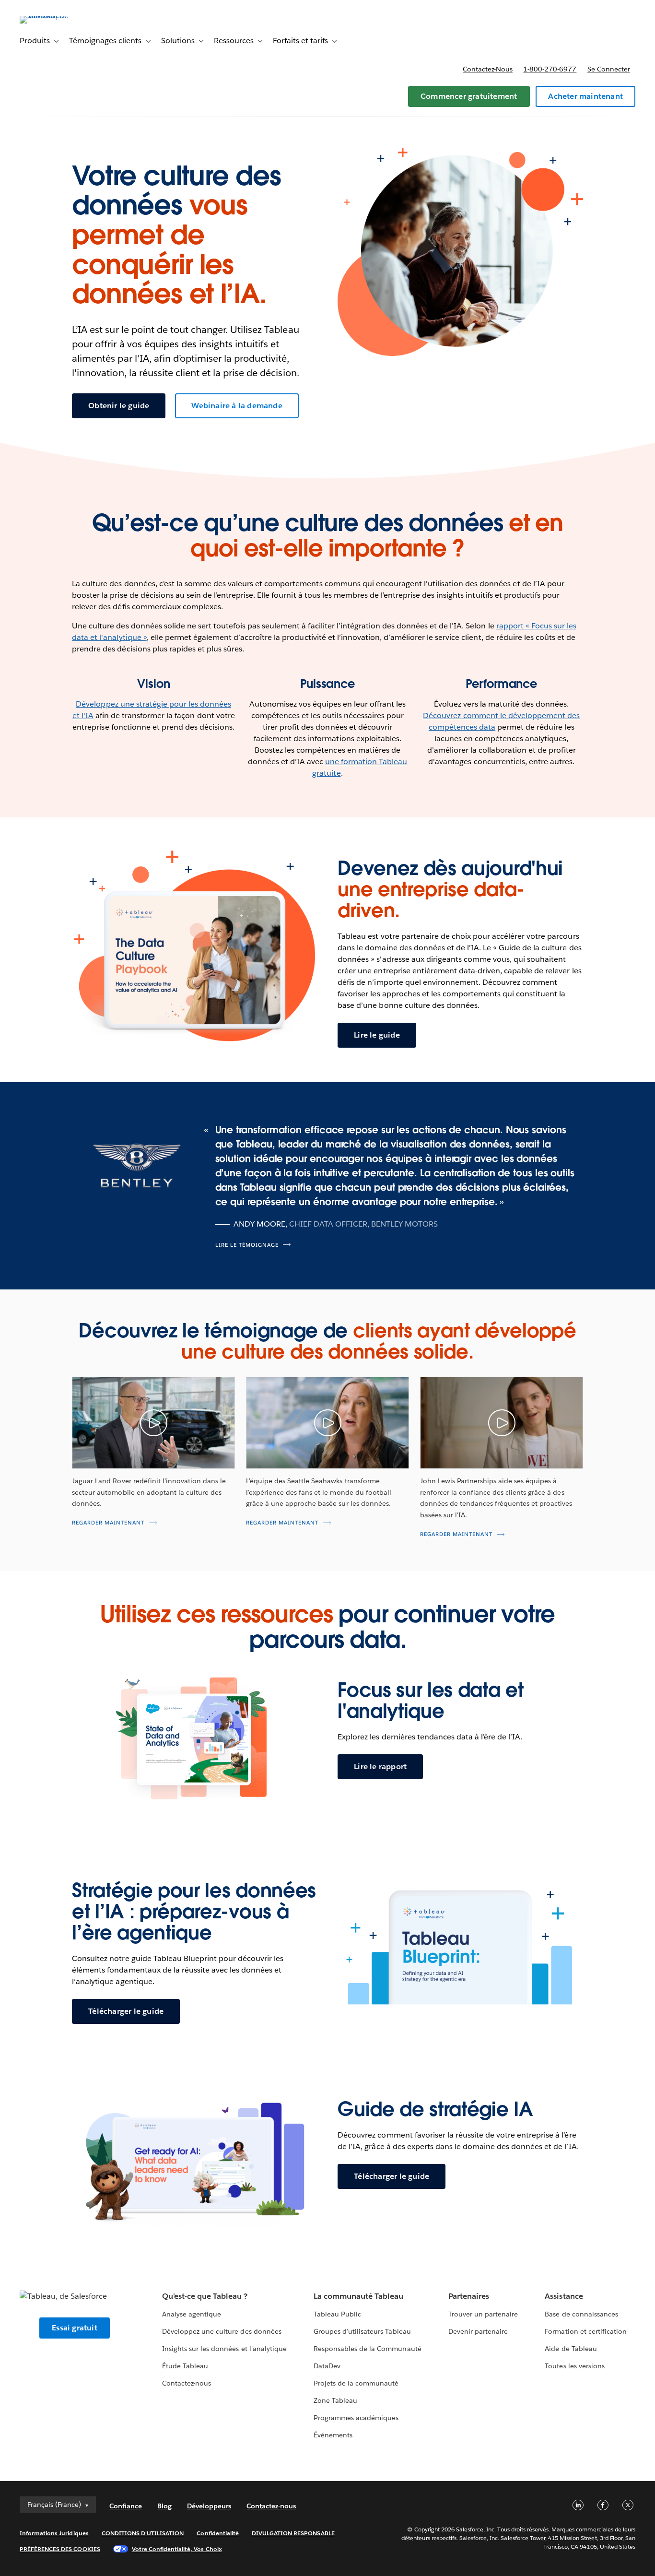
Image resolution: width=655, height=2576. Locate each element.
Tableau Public (337, 2314)
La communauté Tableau (358, 2296)
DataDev (327, 2366)
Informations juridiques (54, 2533)
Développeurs (209, 2506)
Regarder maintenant (108, 1523)
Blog (164, 2506)
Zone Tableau (335, 2400)
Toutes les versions (574, 2366)
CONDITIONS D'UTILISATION (143, 2533)
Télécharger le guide (126, 2011)
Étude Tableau (185, 2366)
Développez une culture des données (222, 2331)
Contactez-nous (488, 69)
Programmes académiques (356, 2418)
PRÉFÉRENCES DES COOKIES (60, 2549)
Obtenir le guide (119, 406)
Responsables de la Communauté (368, 2349)
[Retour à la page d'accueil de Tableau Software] (56, 16)
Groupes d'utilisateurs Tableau (362, 2331)
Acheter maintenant (585, 96)
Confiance (126, 2506)
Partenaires (469, 2296)
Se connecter (609, 69)
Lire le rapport (380, 1767)
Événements (333, 2435)
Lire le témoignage (247, 1245)
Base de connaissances (581, 2314)
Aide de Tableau (571, 2349)
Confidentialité (217, 2533)
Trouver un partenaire (483, 2314)
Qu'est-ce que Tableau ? (205, 2296)
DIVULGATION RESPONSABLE (293, 2533)
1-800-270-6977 (550, 69)
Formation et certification (586, 2331)
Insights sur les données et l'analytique (224, 2349)
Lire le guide (377, 1035)
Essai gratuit (75, 2328)
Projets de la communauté (356, 2383)
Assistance (564, 2296)
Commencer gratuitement (469, 96)
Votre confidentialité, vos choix (177, 2549)
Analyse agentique (192, 2314)
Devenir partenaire (478, 2331)
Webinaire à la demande (237, 406)
